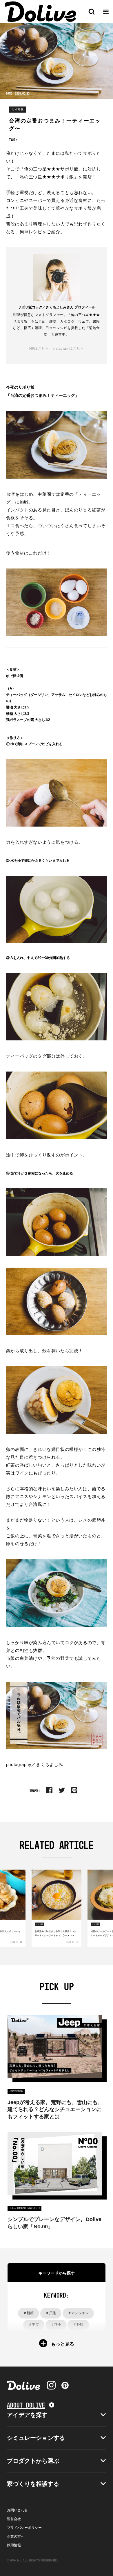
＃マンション (78, 2313)
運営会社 (14, 2519)
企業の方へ (16, 2536)
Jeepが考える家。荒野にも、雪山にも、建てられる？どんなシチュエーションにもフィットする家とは (55, 2109)
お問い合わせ (17, 2510)
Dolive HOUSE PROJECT (24, 2208)
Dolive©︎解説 (16, 2091)
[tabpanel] (57, 1908)
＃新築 (28, 2313)
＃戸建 (51, 2313)
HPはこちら (39, 349)
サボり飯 (18, 109)
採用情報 (14, 2545)
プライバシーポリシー (24, 2528)
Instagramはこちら (68, 349)
